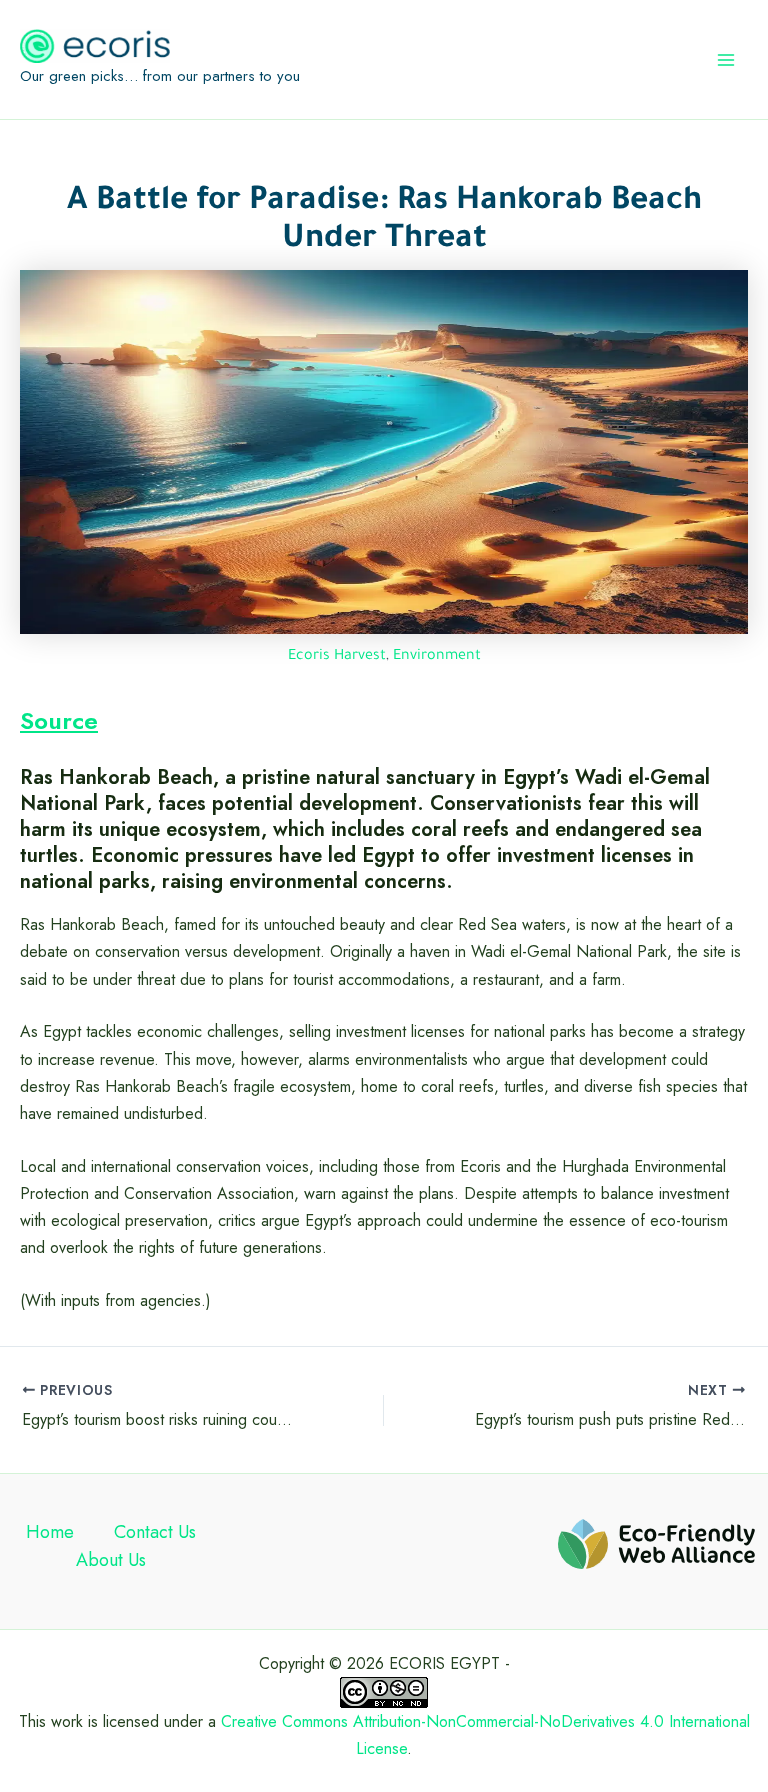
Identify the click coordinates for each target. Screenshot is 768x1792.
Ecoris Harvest (337, 657)
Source (59, 720)
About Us (111, 1560)
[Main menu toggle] (726, 60)
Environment (437, 657)
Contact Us (155, 1532)
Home (50, 1532)
